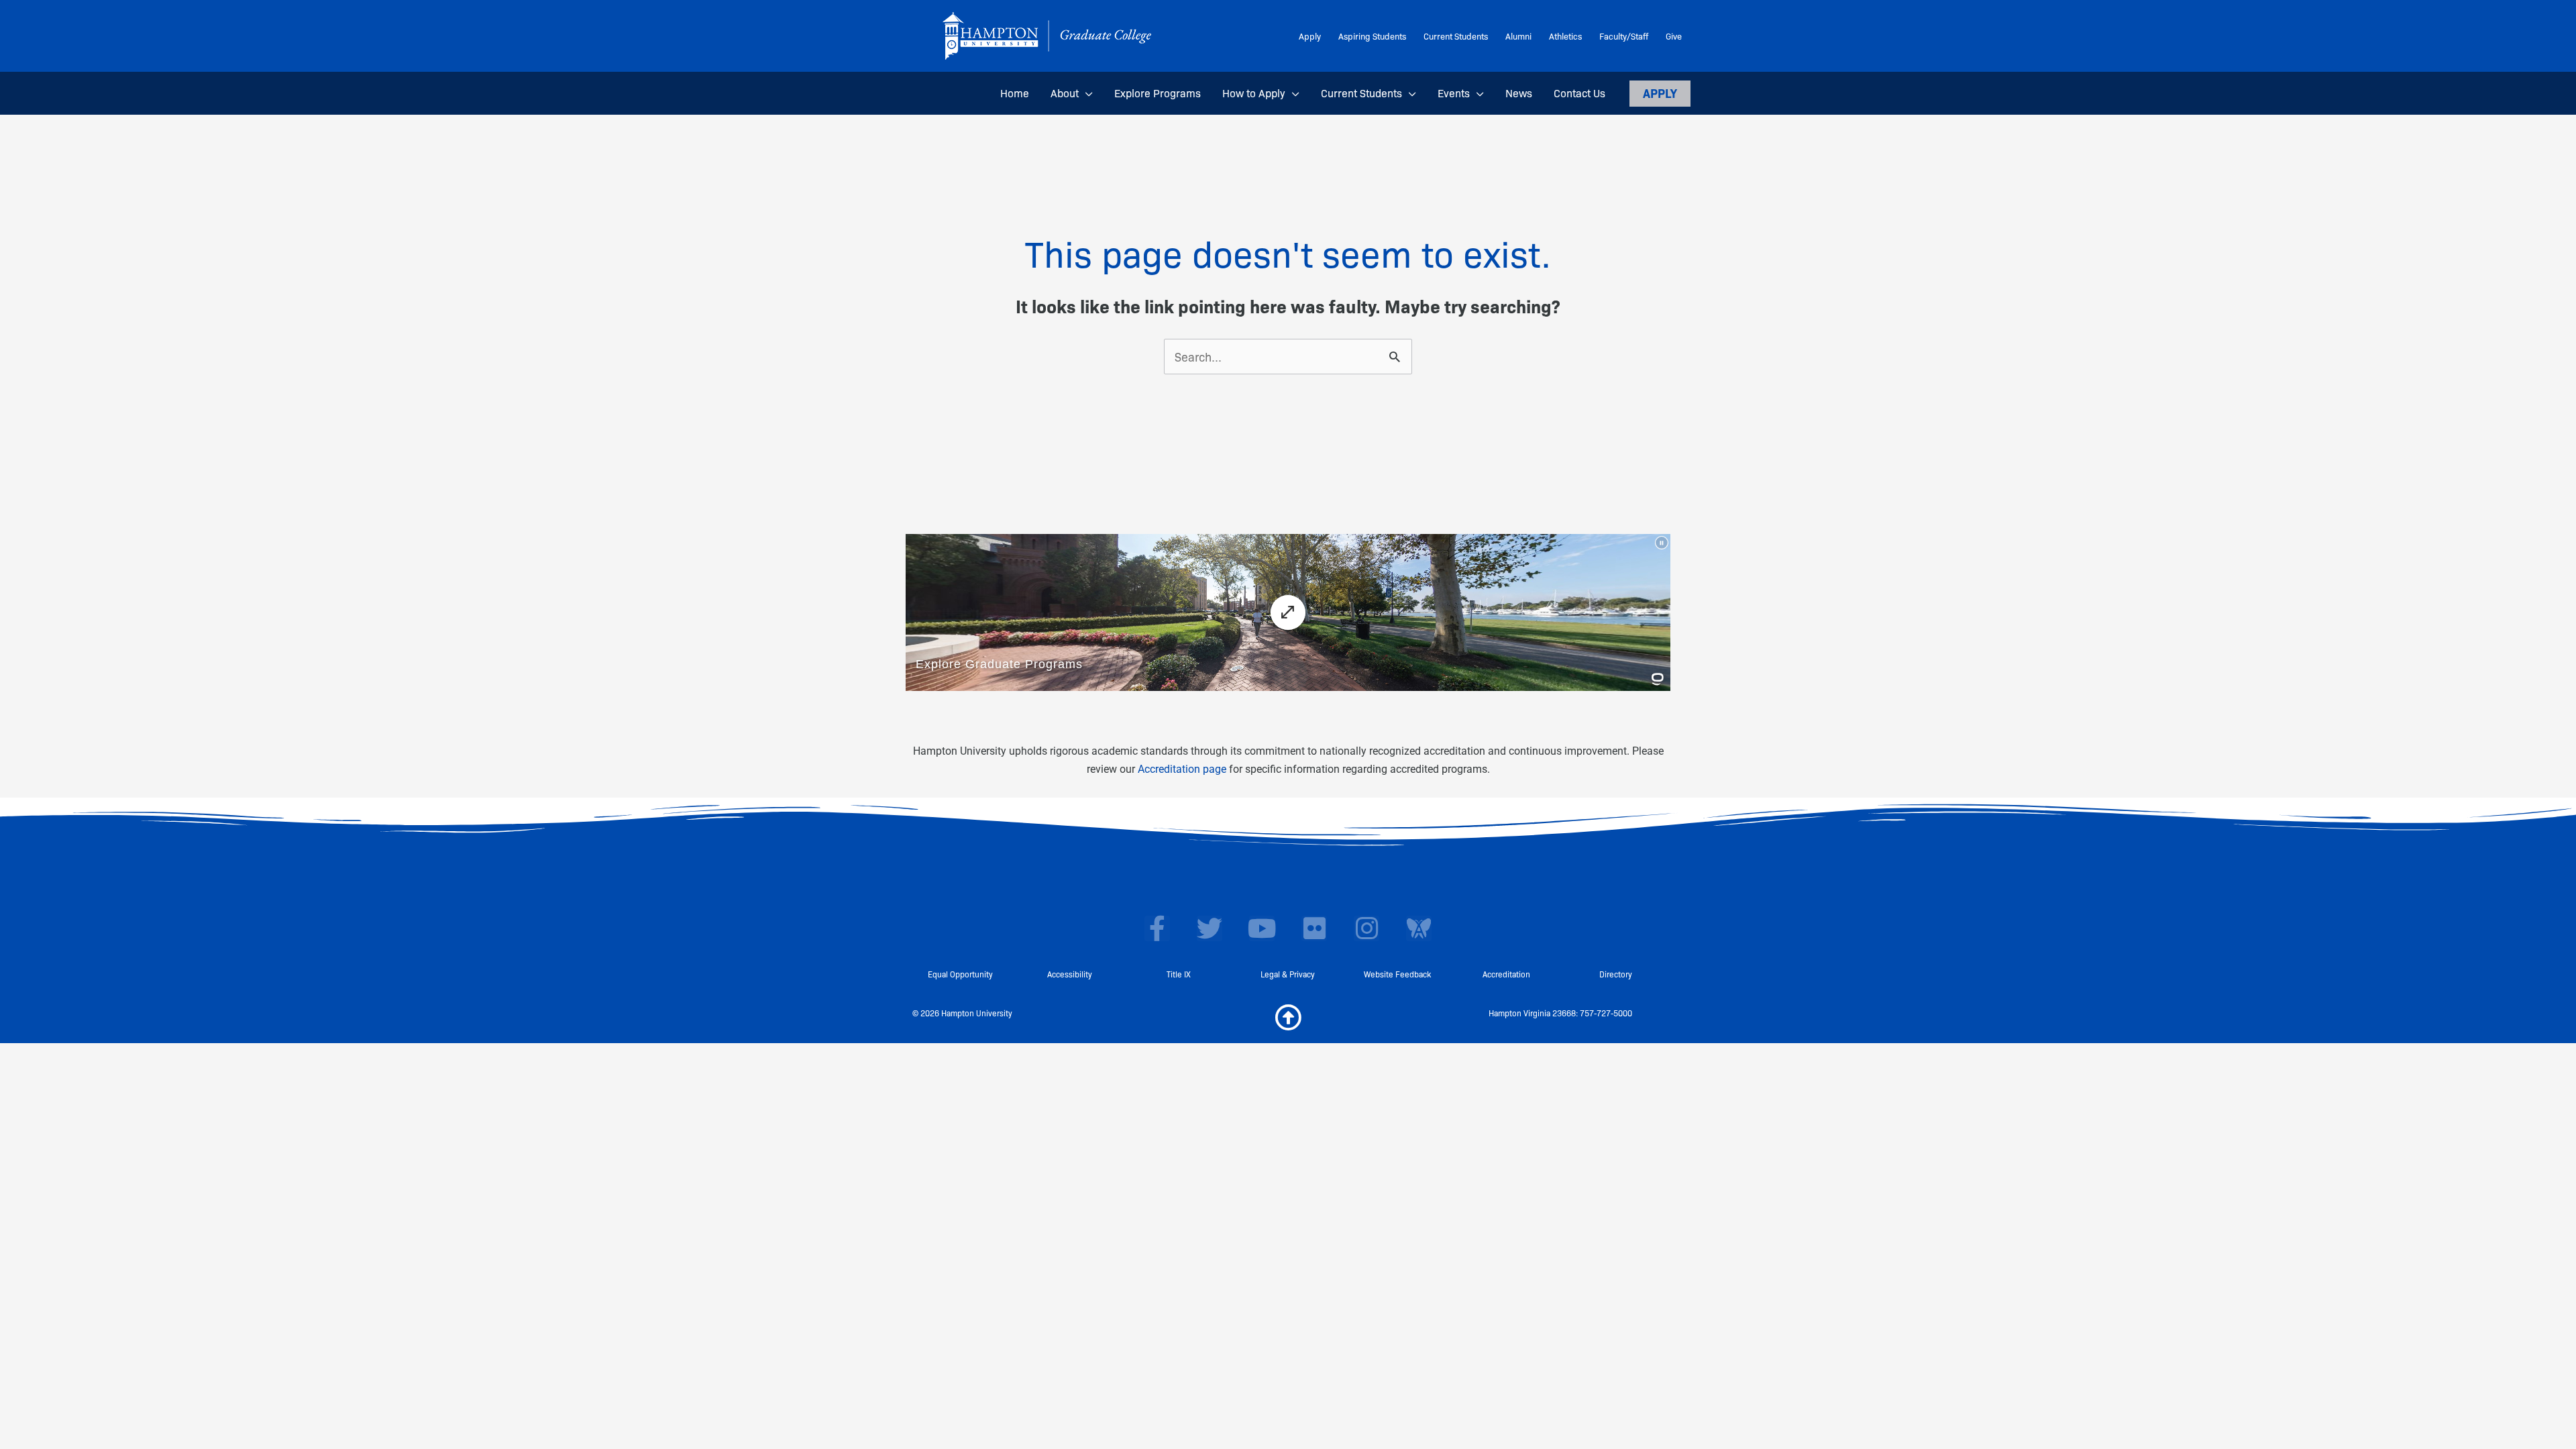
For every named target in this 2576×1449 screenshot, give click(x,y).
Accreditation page (1182, 769)
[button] (1086, 93)
